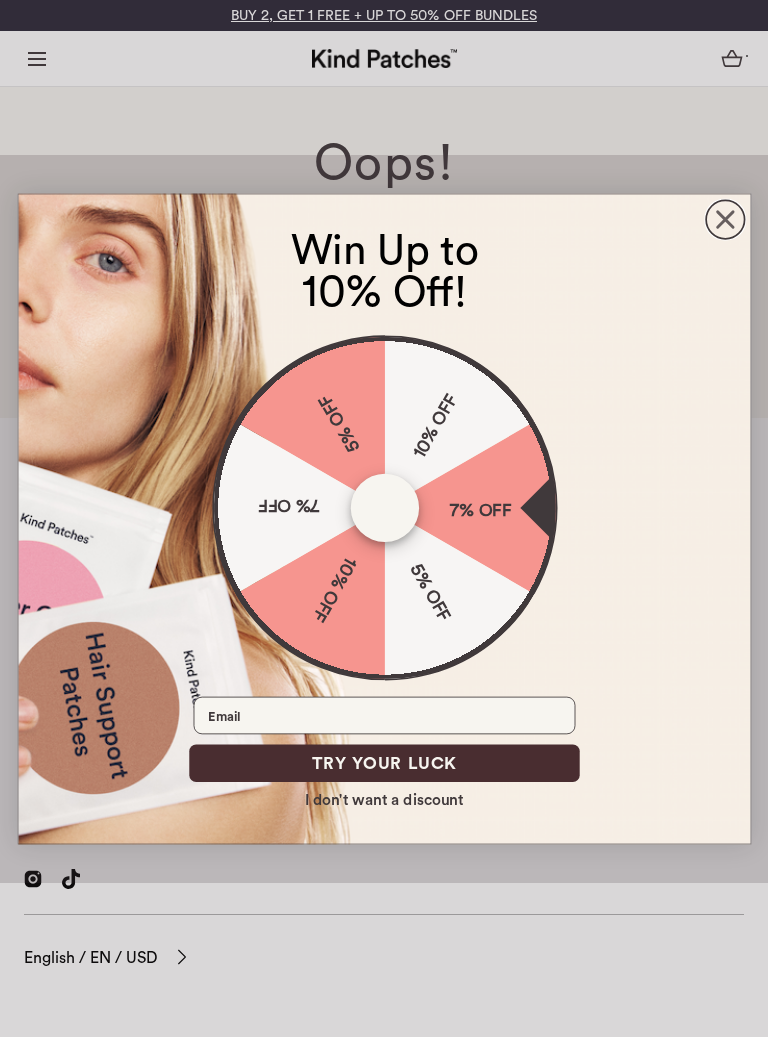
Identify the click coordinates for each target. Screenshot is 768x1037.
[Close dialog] (725, 219)
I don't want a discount (384, 799)
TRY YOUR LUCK (383, 762)
